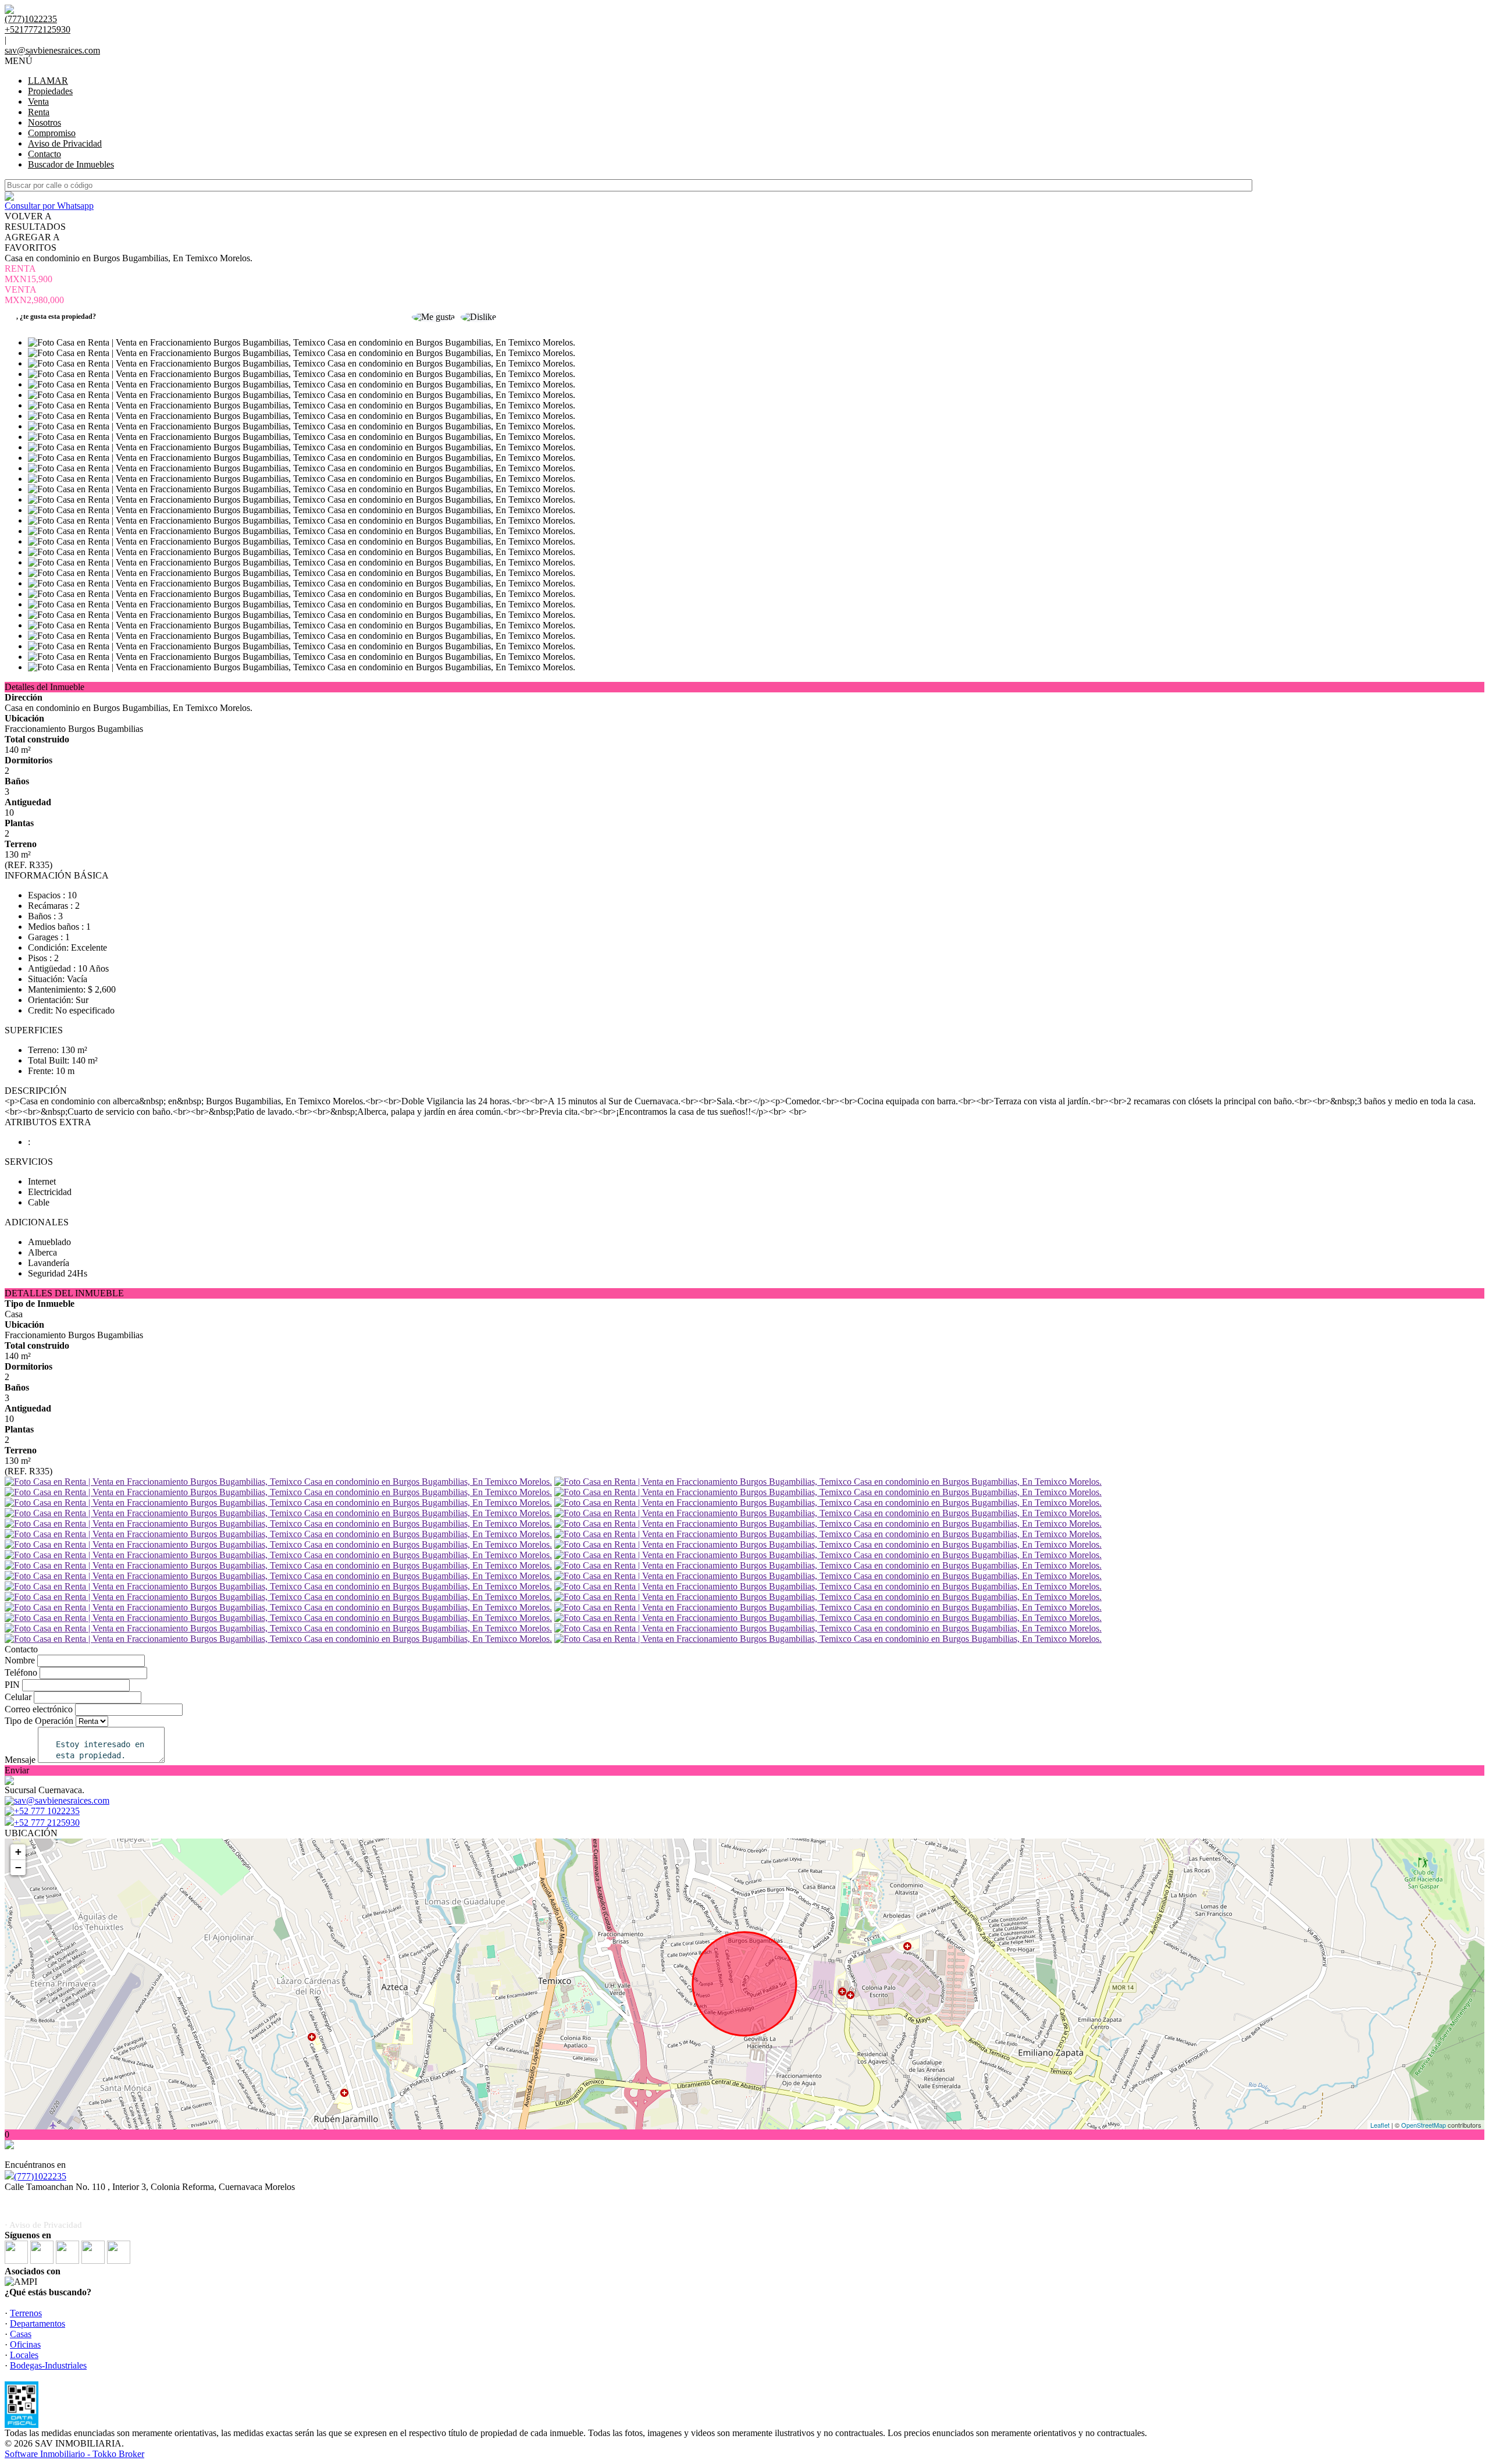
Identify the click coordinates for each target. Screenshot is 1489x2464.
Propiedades (50, 91)
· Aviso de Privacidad (43, 2225)
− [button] (18, 1867)
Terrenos (26, 2313)
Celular (18, 1697)
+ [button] (18, 1852)
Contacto (44, 154)
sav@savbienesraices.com (52, 50)
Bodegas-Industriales (48, 2365)
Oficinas (25, 2344)
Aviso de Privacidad (65, 143)
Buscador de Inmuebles (71, 164)
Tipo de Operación (39, 1721)
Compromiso (52, 133)
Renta (39, 112)
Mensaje (20, 1760)
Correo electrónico (39, 1709)
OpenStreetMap (1424, 2125)
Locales (24, 2355)
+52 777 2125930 (47, 1823)
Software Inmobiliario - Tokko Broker (74, 2454)
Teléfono (21, 1672)
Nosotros (44, 122)
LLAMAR (48, 81)
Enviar (17, 1770)
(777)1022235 (40, 2176)
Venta (38, 102)
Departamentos (38, 2323)
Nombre (20, 1660)
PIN (12, 1685)
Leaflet (1380, 2125)
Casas (21, 2334)
